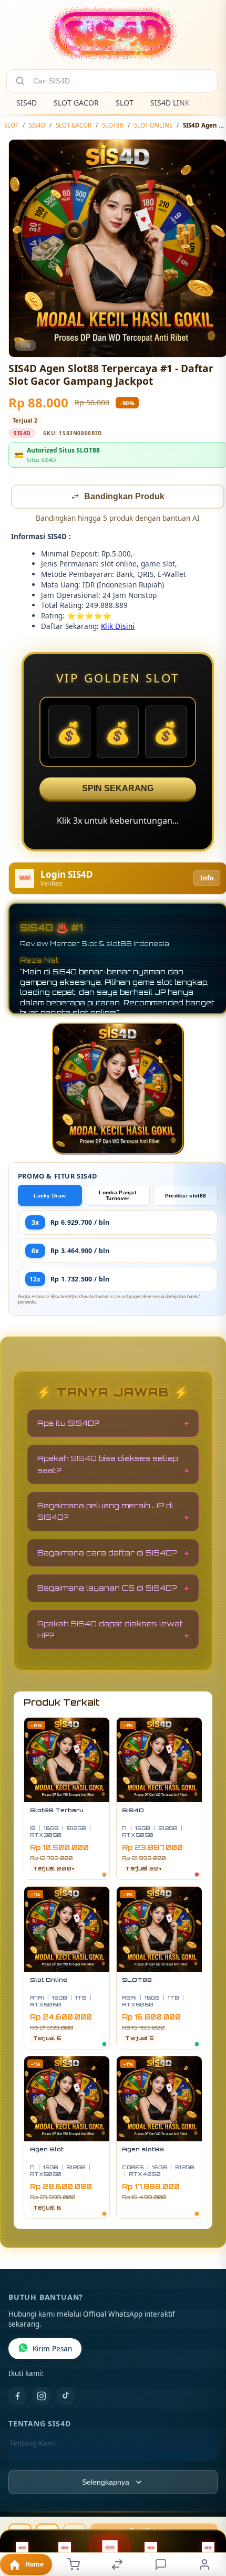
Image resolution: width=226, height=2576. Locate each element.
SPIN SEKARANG (118, 789)
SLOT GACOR (76, 103)
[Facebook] (17, 2397)
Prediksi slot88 (186, 1197)
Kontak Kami (30, 2461)
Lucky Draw (50, 1197)
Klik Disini (118, 627)
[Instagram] (42, 2397)
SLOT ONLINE (153, 125)
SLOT (125, 103)
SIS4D (27, 103)
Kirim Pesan (52, 2350)
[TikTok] (66, 2397)
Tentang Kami (33, 2444)
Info (207, 879)
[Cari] (20, 81)
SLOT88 (113, 125)
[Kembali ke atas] (206, 2506)
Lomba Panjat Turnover (117, 1196)
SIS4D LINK (170, 103)
